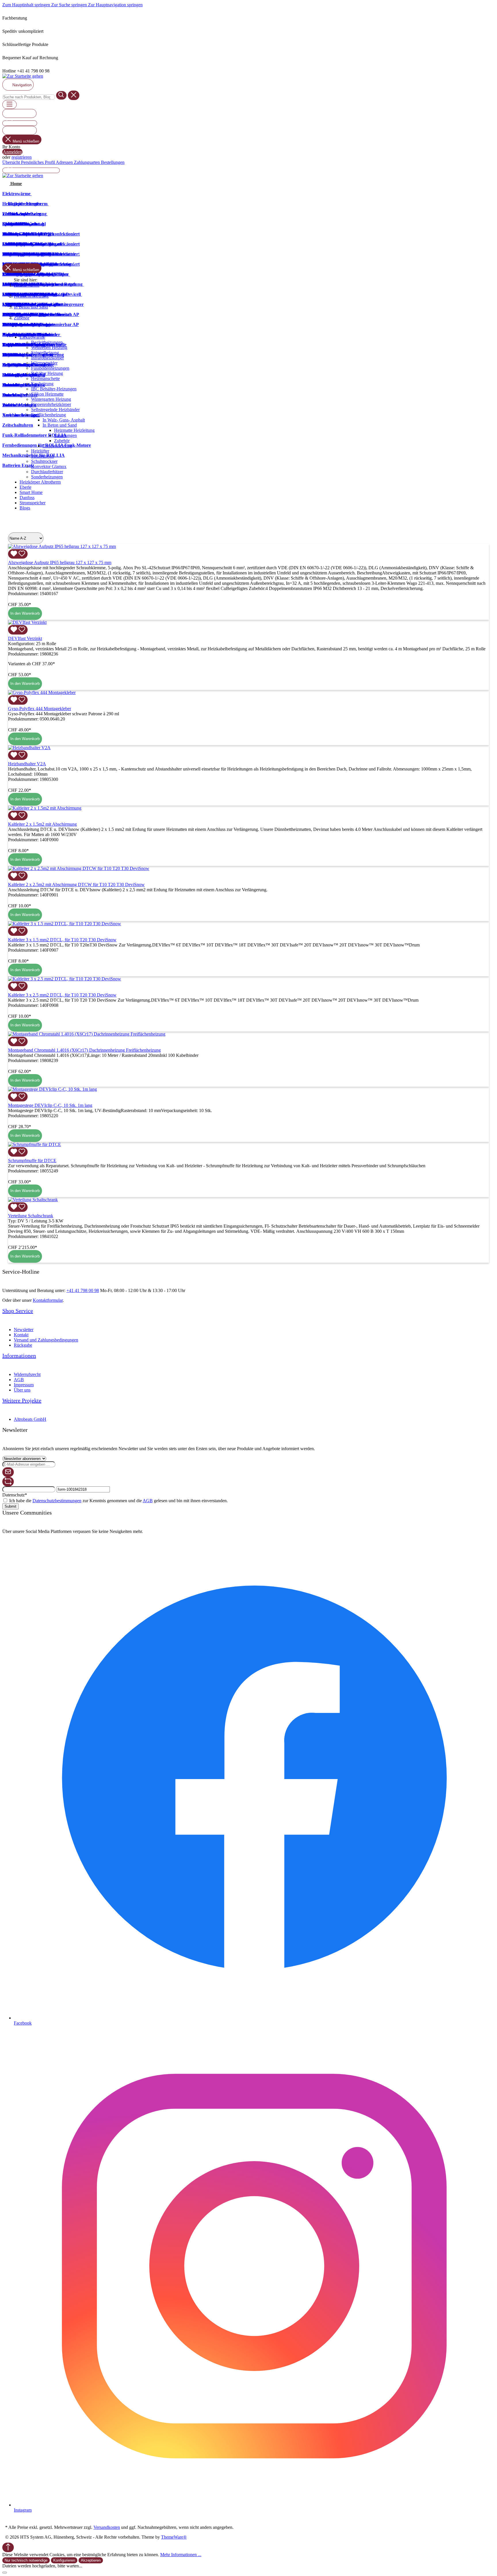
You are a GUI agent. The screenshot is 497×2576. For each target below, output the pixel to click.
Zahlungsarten (87, 162)
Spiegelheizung (45, 353)
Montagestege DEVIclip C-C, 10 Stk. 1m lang (50, 1105)
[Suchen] (61, 95)
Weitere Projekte (22, 1400)
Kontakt (21, 1335)
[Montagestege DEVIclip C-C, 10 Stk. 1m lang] (52, 1089)
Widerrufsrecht (27, 1374)
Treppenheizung (57, 446)
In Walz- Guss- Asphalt (64, 420)
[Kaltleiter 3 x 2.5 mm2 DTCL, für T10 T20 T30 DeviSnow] (65, 979)
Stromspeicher (33, 503)
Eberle (25, 487)
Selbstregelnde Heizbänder (55, 410)
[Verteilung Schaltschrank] (33, 1200)
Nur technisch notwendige (26, 2560)
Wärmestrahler (44, 363)
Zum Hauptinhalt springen (27, 5)
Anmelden (12, 152)
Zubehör (62, 441)
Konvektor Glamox (49, 466)
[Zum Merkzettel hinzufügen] (18, 554)
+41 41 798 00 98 (83, 1290)
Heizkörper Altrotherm (40, 482)
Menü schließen (26, 141)
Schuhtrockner (44, 461)
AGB (19, 1380)
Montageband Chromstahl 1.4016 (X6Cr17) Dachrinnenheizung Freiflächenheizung (84, 1050)
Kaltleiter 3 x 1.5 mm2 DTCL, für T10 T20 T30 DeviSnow (62, 940)
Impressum (24, 1385)
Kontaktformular (48, 1300)
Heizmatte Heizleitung (74, 430)
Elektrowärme (32, 337)
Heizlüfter (40, 451)
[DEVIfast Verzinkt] (27, 622)
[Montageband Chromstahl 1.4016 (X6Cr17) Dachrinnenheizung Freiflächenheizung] (87, 1034)
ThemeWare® (174, 2537)
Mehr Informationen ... (181, 2555)
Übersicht (12, 162)
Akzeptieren (91, 2560)
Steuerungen (65, 435)
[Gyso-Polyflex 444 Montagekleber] (42, 692)
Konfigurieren (64, 2560)
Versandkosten (107, 2527)
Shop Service (18, 1311)
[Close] (5, 2573)
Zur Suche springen (70, 5)
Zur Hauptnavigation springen (115, 5)
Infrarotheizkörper (47, 358)
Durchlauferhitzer (47, 472)
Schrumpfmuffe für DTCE (32, 1160)
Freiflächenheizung (48, 415)
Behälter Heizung (47, 373)
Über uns (22, 1390)
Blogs (25, 508)
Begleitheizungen (47, 342)
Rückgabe (23, 1345)
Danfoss (27, 498)
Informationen (19, 1356)
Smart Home (31, 492)
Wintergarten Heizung (51, 399)
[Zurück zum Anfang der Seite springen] (8, 2547)
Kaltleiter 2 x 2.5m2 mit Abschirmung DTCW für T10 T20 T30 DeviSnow (76, 884)
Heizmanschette (45, 378)
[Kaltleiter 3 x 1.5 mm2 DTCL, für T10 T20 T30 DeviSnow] (65, 924)
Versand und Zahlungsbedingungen (46, 1340)
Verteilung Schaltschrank (31, 1216)
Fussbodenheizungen (50, 368)
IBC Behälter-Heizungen (54, 389)
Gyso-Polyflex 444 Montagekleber (40, 709)
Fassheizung (42, 384)
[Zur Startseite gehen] (23, 76)
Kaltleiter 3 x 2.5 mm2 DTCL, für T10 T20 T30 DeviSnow (62, 995)
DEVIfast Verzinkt (25, 638)
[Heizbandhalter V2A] (29, 748)
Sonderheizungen (47, 477)
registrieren (22, 157)
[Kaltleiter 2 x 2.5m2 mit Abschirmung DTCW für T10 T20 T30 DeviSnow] (79, 868)
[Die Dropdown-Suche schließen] (74, 95)
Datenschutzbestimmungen (57, 1501)
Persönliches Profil (38, 162)
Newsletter (24, 1330)
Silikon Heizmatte (47, 394)
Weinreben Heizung (49, 347)
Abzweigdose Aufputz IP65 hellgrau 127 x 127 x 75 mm (60, 562)
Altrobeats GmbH (30, 1419)
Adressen (65, 162)
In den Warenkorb (25, 613)
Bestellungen (113, 162)
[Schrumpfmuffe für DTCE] (35, 1144)
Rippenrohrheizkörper (51, 404)
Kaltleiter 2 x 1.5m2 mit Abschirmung (42, 824)
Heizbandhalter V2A (27, 764)
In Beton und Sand (60, 425)
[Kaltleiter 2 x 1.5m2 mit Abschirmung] (45, 808)
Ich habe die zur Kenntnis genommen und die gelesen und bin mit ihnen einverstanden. (118, 1501)
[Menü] (9, 105)
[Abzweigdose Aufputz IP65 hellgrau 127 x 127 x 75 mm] (62, 546)
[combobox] (29, 97)
